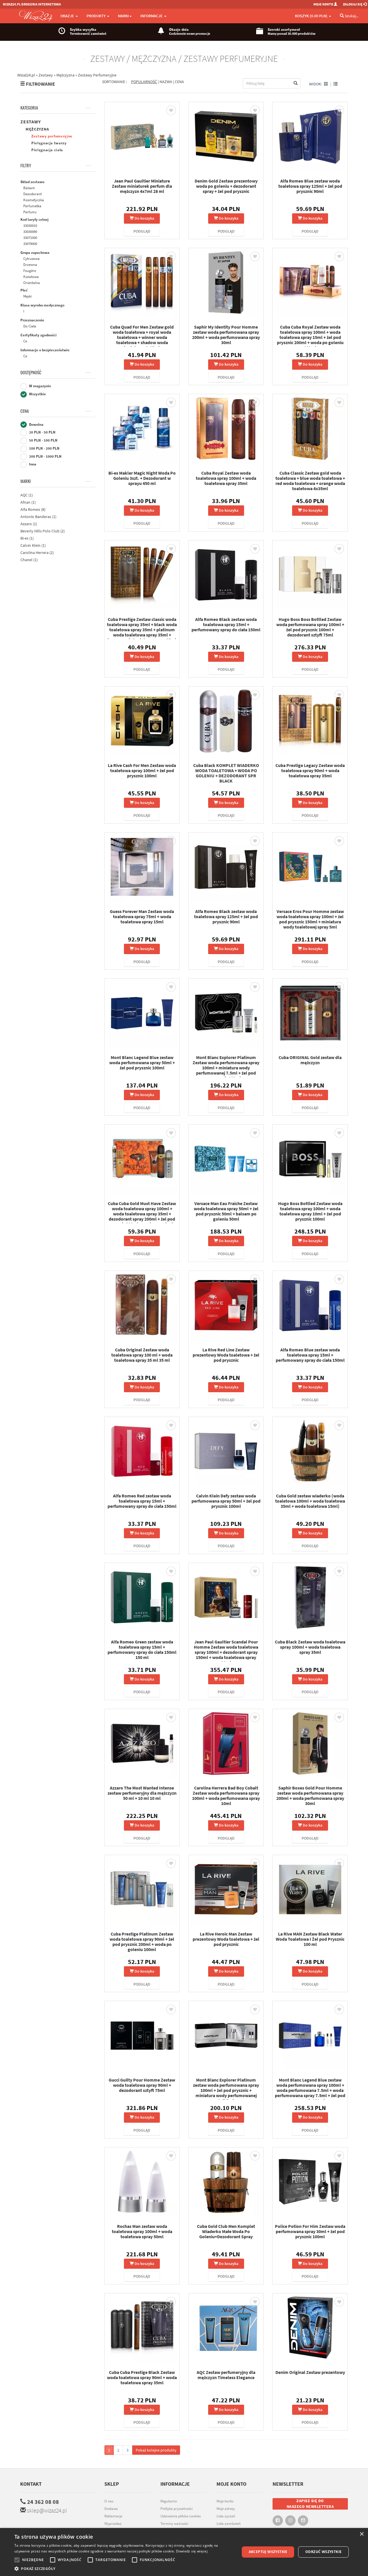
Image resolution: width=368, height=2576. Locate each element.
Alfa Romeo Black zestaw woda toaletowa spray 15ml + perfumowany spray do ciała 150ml (226, 624)
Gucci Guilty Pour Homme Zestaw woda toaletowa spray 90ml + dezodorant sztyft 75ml (142, 2085)
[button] (124, 2569)
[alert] (184, 2552)
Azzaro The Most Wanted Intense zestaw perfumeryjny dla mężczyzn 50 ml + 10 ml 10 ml (142, 1793)
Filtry (26, 166)
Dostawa (111, 2509)
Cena (25, 411)
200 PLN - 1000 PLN (45, 456)
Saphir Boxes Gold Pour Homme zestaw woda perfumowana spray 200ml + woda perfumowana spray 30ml (310, 1796)
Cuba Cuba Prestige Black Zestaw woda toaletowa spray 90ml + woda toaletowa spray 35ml (142, 2377)
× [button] (362, 2534)
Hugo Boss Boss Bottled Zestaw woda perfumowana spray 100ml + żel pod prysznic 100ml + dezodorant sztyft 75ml (310, 627)
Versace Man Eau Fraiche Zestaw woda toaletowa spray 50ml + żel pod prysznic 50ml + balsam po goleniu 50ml (226, 1211)
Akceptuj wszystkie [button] (268, 2552)
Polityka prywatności (177, 2509)
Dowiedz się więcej (192, 2551)
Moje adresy (226, 2509)
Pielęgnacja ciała (47, 150)
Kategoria (29, 108)
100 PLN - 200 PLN (44, 448)
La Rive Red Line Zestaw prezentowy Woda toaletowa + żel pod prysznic (226, 1355)
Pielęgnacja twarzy (49, 143)
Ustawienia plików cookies (181, 2516)
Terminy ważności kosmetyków (174, 2527)
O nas (109, 2501)
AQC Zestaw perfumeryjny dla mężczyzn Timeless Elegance (226, 2375)
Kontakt (31, 2484)
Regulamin (169, 2501)
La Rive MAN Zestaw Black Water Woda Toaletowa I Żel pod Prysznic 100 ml (310, 1939)
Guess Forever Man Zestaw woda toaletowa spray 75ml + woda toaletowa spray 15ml (142, 916)
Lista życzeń (226, 2516)
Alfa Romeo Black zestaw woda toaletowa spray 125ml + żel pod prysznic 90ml (226, 916)
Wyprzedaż (113, 2524)
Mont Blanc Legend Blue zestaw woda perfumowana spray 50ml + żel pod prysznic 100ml (142, 1062)
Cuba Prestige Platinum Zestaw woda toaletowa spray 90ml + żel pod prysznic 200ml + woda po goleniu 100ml (142, 1942)
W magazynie (40, 386)
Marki (26, 481)
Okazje (68, 16)
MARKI (123, 16)
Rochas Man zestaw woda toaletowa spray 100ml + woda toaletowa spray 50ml (142, 2231)
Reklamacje (113, 2516)
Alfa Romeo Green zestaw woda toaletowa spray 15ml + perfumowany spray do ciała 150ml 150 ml (142, 1649)
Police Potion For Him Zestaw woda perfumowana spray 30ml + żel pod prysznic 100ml (310, 2231)
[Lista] (336, 84)
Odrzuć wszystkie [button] (323, 2552)
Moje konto (225, 2501)
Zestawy (31, 122)
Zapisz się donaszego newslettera (310, 2504)
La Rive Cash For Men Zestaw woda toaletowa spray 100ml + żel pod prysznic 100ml (142, 770)
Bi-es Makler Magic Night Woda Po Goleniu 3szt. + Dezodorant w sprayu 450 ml (142, 478)
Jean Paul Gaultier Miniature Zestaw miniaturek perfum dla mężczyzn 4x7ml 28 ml (142, 186)
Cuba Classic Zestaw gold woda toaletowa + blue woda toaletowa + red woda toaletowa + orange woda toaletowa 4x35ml (310, 481)
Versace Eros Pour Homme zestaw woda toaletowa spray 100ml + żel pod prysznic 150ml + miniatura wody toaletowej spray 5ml (310, 919)
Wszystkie (37, 394)
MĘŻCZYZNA (37, 129)
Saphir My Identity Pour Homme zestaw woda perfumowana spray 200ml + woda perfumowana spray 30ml (226, 335)
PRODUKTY (96, 16)
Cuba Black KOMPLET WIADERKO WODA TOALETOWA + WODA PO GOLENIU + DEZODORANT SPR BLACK (226, 773)
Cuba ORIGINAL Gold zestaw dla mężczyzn (310, 1060)
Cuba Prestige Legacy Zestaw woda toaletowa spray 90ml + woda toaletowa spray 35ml (310, 770)
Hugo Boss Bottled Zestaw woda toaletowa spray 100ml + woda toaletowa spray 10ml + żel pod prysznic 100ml (310, 1211)
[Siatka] (326, 84)
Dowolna (36, 424)
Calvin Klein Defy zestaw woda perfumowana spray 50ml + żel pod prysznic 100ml (226, 1501)
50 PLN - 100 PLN (43, 440)
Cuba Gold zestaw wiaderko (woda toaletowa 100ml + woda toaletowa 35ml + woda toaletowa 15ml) (310, 1501)
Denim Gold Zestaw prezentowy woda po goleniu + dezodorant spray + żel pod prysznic (226, 186)
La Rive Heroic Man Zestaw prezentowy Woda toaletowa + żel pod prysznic (226, 1939)
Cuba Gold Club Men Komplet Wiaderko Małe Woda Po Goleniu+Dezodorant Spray (226, 2231)
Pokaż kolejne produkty (156, 2450)
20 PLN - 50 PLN (42, 432)
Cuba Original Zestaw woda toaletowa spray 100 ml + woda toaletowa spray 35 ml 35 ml (142, 1355)
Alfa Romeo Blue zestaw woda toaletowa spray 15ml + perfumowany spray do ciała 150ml (310, 1355)
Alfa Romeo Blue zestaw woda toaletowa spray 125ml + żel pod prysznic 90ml (310, 186)
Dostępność (31, 373)
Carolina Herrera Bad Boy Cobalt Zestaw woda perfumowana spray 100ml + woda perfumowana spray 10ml (226, 1796)
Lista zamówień (229, 2524)
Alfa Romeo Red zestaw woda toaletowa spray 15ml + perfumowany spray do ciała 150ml (142, 1501)
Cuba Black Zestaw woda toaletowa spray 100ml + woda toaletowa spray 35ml (310, 1647)
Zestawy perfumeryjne (52, 136)
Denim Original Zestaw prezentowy (310, 2372)
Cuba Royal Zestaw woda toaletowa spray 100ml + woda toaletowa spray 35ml (226, 478)
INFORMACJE (152, 16)
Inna (32, 464)
